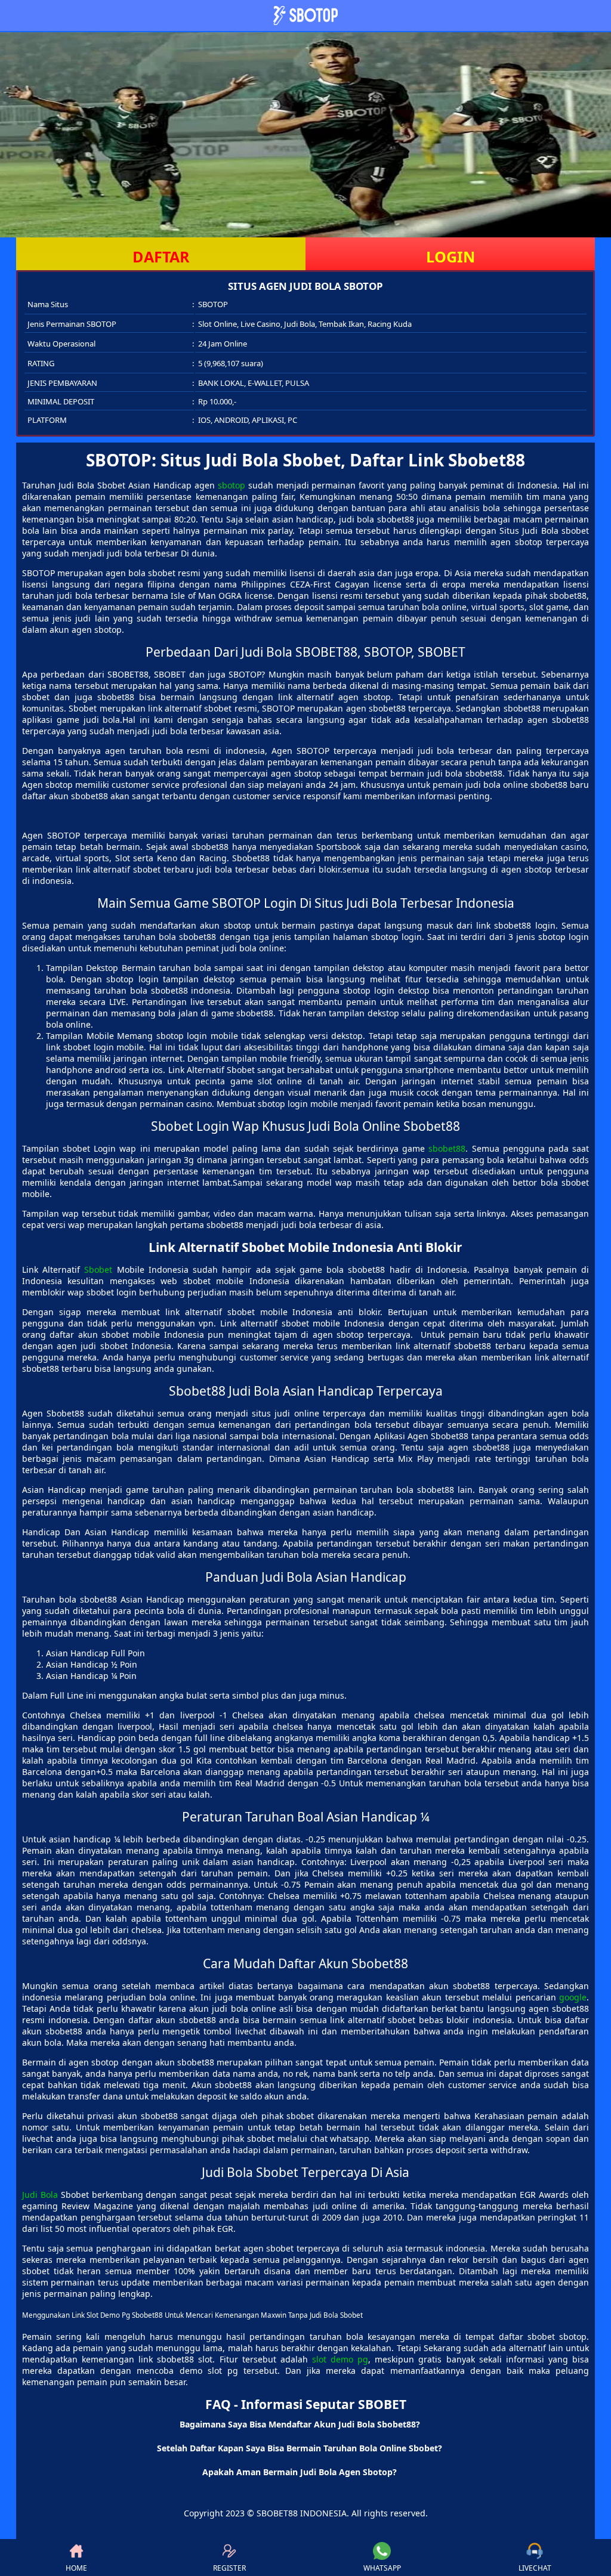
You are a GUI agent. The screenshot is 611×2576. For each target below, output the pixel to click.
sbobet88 (447, 1148)
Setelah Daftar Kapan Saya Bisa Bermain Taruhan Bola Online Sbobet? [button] (300, 2448)
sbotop (232, 485)
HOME (76, 2568)
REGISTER (229, 2568)
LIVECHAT (535, 2568)
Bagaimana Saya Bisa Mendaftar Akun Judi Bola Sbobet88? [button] (300, 2424)
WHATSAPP (382, 2568)
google (573, 1997)
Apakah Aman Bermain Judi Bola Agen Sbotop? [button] (300, 2472)
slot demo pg (340, 2359)
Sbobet (98, 1270)
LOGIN (450, 256)
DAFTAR (161, 256)
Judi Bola (40, 2195)
